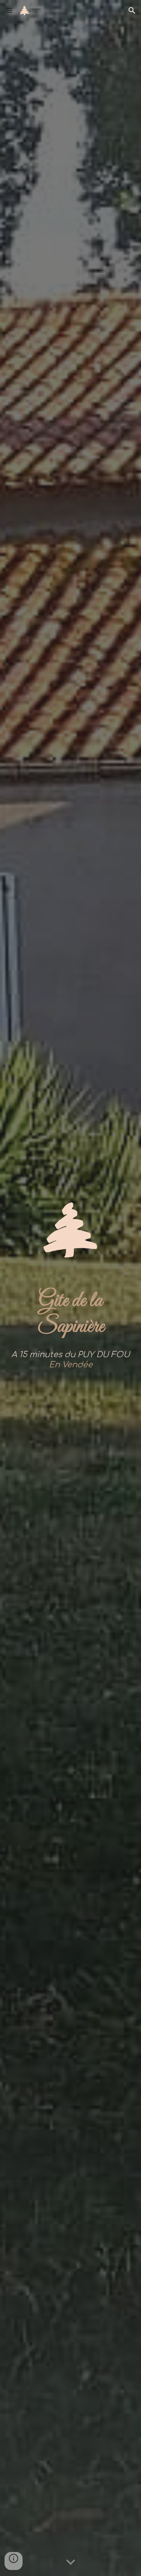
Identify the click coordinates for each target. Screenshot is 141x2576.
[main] (71, 1314)
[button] (9, 10)
